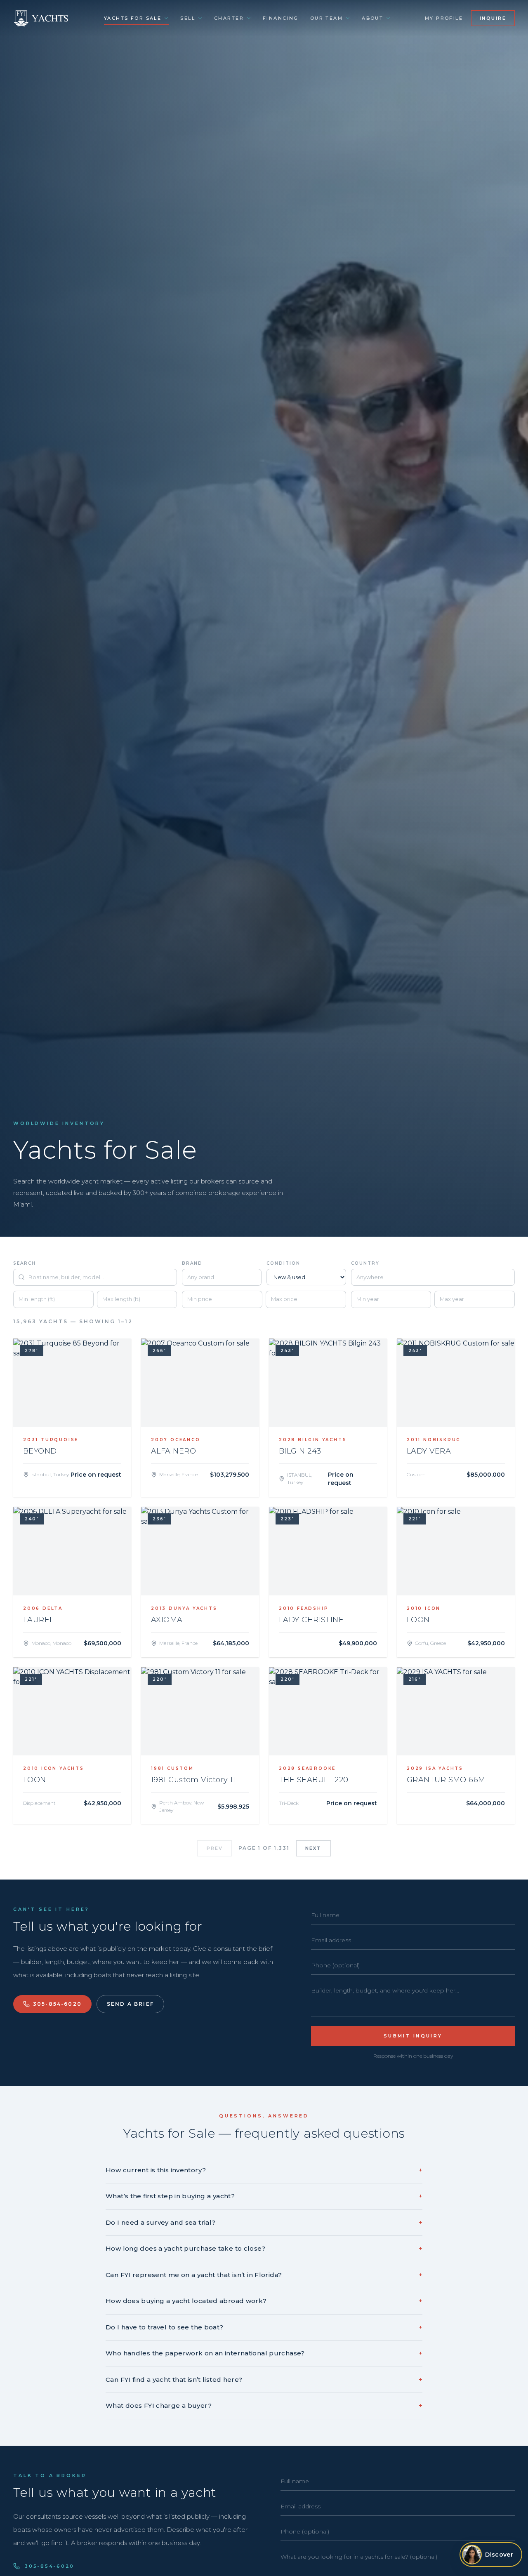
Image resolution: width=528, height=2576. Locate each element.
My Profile (444, 18)
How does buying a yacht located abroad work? (264, 2301)
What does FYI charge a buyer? (264, 2405)
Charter (229, 18)
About (372, 18)
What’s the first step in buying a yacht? (264, 2196)
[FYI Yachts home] (41, 18)
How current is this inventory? (264, 2170)
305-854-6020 (57, 2004)
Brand (192, 1263)
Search (25, 1263)
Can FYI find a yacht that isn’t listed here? (264, 2380)
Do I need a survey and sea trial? (264, 2222)
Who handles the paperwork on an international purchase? (264, 2353)
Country (365, 1263)
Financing (281, 18)
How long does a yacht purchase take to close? (264, 2248)
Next (313, 1848)
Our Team (326, 18)
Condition (283, 1263)
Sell (188, 18)
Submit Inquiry (413, 2036)
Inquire (493, 18)
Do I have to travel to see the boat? (264, 2327)
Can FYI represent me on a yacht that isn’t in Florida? (264, 2275)
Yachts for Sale (133, 18)
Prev (215, 1848)
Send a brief (130, 2004)
